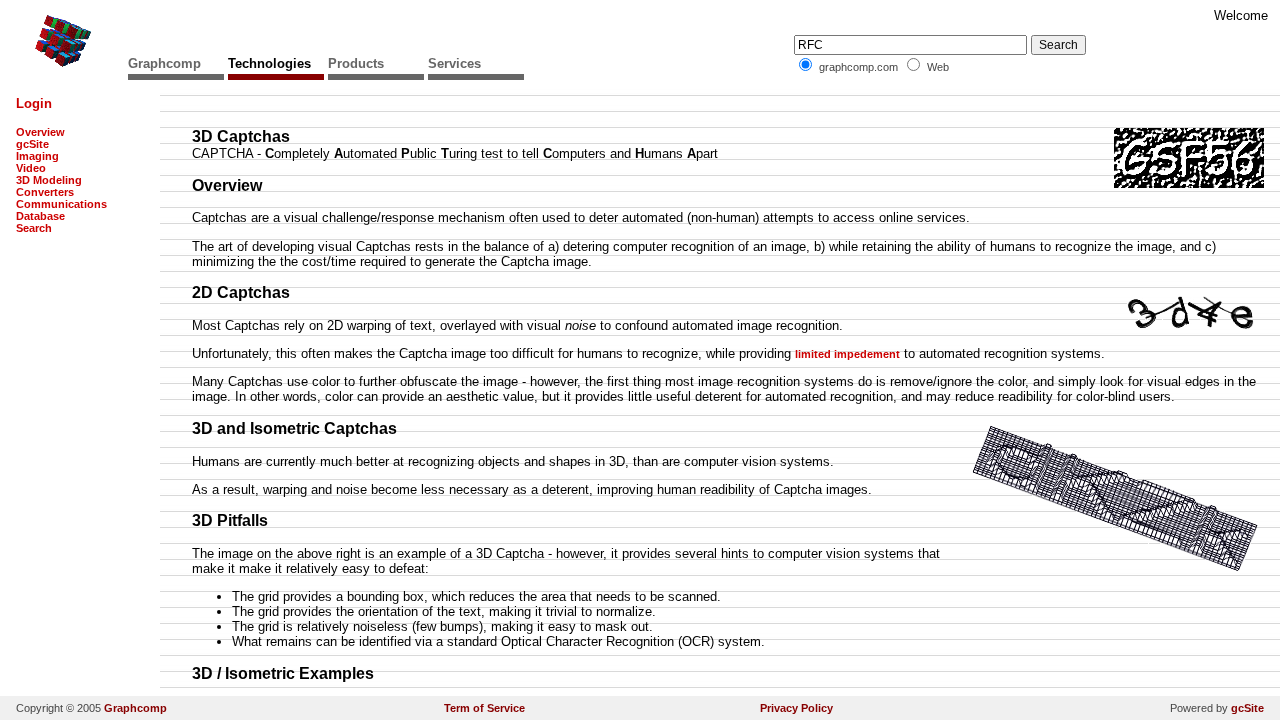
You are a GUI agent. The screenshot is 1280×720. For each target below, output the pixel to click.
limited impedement (847, 354)
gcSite (32, 144)
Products (356, 63)
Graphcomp (164, 63)
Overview (40, 132)
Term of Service (484, 708)
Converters (45, 192)
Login (34, 103)
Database (40, 216)
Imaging (37, 156)
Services (454, 63)
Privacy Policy (796, 708)
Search (34, 228)
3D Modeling (49, 180)
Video (31, 168)
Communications (61, 204)
